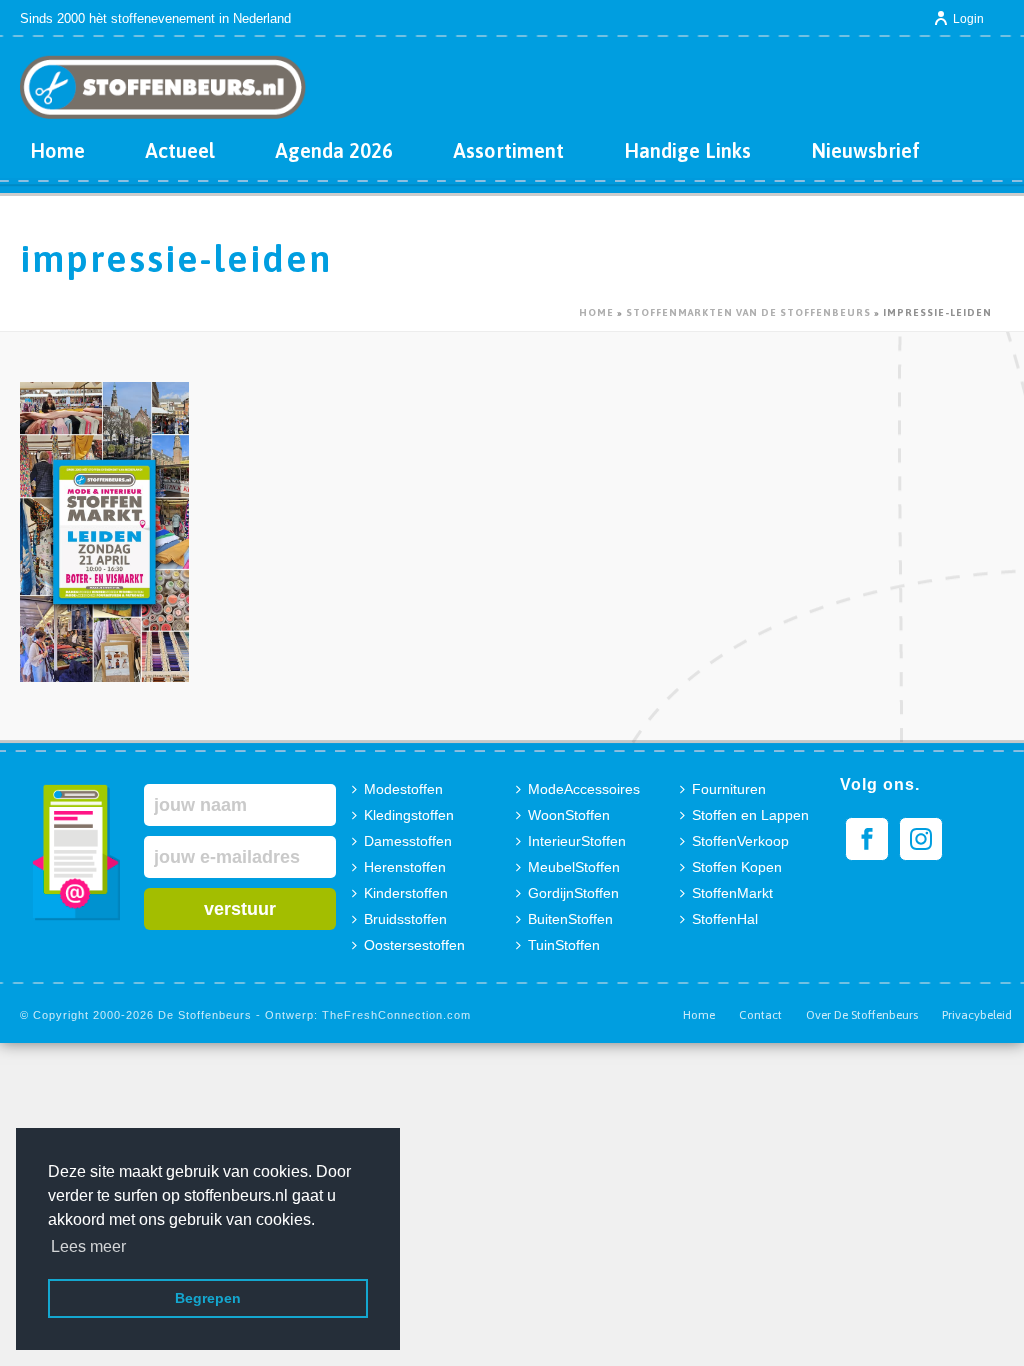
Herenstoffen (405, 867)
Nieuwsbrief (865, 150)
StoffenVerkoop (740, 841)
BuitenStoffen (570, 919)
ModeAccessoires (584, 789)
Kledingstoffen (409, 815)
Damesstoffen (408, 841)
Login (968, 19)
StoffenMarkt (732, 893)
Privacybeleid (977, 1015)
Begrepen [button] (208, 1298)
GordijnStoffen (573, 893)
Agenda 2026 (334, 150)
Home (57, 150)
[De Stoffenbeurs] (163, 80)
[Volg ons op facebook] (867, 839)
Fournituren (729, 789)
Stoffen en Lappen (750, 815)
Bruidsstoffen (405, 919)
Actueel (180, 150)
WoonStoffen (569, 815)
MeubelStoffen (574, 867)
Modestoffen (403, 789)
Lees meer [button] (88, 1246)
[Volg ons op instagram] (921, 839)
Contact (760, 1015)
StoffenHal (725, 919)
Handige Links (687, 150)
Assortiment (508, 150)
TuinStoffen (564, 945)
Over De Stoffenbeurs (862, 1015)
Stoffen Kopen (737, 867)
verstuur (240, 909)
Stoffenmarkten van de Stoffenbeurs (748, 312)
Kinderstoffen (406, 893)
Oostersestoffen (414, 945)
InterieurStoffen (577, 841)
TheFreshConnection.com (396, 1015)
